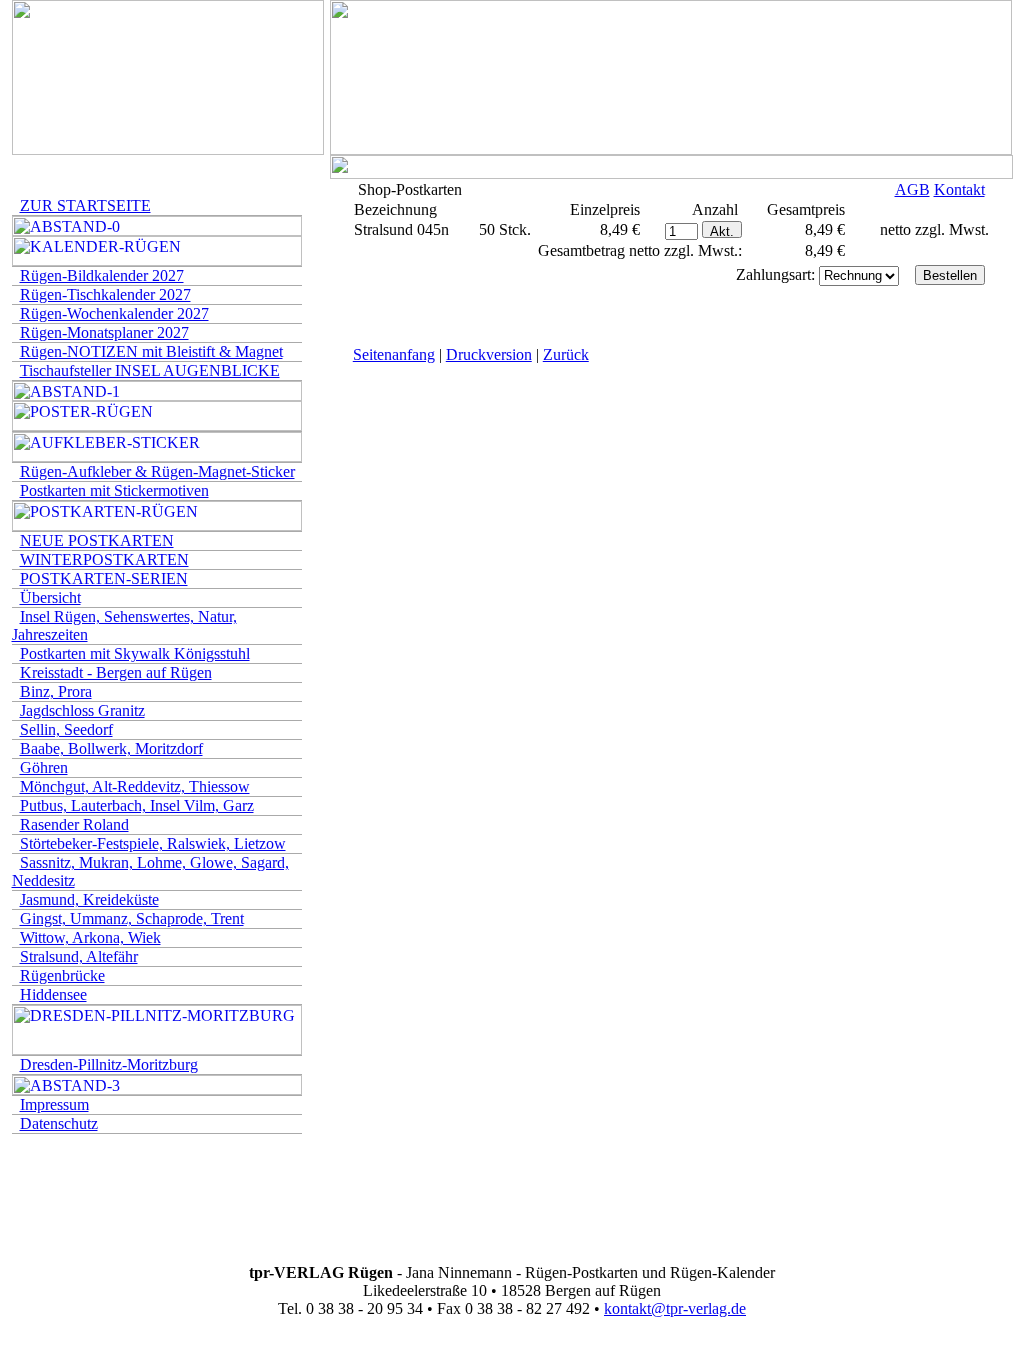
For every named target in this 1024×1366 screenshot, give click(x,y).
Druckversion (489, 354)
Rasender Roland (74, 824)
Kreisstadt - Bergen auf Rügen (116, 672)
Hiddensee (53, 994)
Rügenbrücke (62, 975)
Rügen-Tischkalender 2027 (105, 294)
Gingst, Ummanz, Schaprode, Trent (132, 918)
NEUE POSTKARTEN (97, 540)
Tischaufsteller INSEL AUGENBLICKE (150, 370)
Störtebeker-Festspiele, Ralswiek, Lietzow (153, 843)
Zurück (566, 354)
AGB (912, 189)
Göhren (44, 767)
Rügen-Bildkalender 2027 (102, 275)
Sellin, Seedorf (66, 729)
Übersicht (50, 597)
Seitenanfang (394, 354)
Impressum (54, 1104)
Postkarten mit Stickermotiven (114, 490)
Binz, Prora (56, 691)
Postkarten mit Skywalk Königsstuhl (135, 653)
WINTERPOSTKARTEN (104, 559)
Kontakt (959, 189)
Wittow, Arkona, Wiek (90, 937)
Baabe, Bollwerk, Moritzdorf (111, 748)
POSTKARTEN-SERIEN (104, 578)
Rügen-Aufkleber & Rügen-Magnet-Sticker (157, 471)
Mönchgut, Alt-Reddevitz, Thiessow (135, 786)
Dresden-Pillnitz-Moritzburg (109, 1064)
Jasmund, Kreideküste (89, 899)
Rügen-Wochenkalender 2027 (114, 313)
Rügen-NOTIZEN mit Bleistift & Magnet (151, 351)
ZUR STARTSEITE (85, 205)
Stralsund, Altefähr (79, 956)
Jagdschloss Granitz (82, 710)
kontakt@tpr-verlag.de (675, 1308)
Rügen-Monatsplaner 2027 (104, 332)
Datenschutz (59, 1123)
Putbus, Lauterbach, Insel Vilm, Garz (137, 805)
